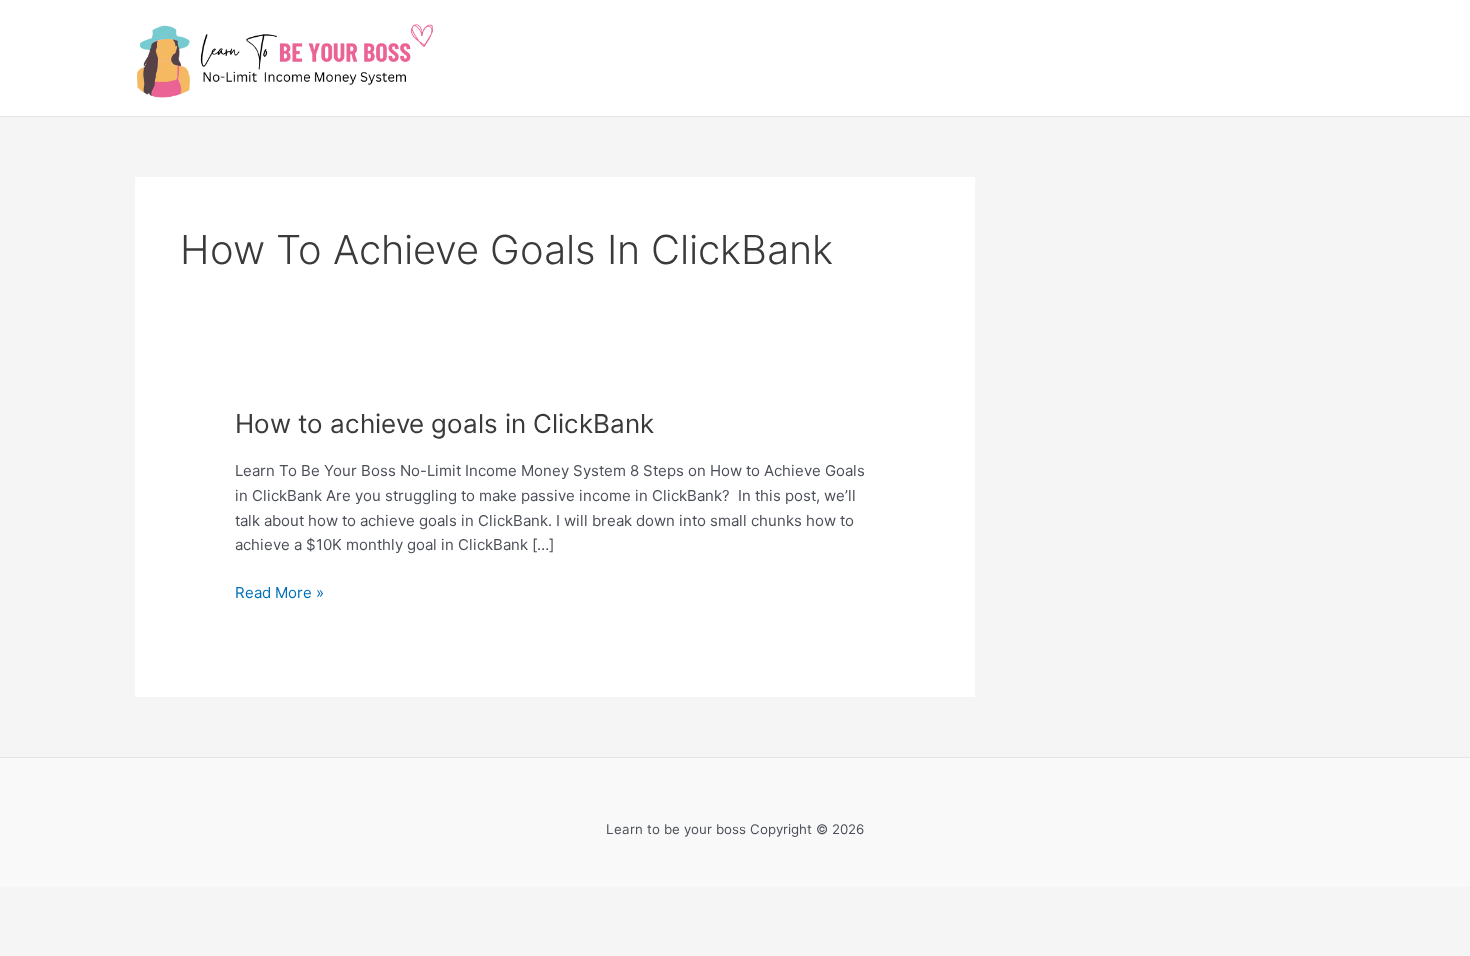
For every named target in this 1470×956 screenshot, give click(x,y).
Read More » (279, 591)
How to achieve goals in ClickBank (444, 423)
